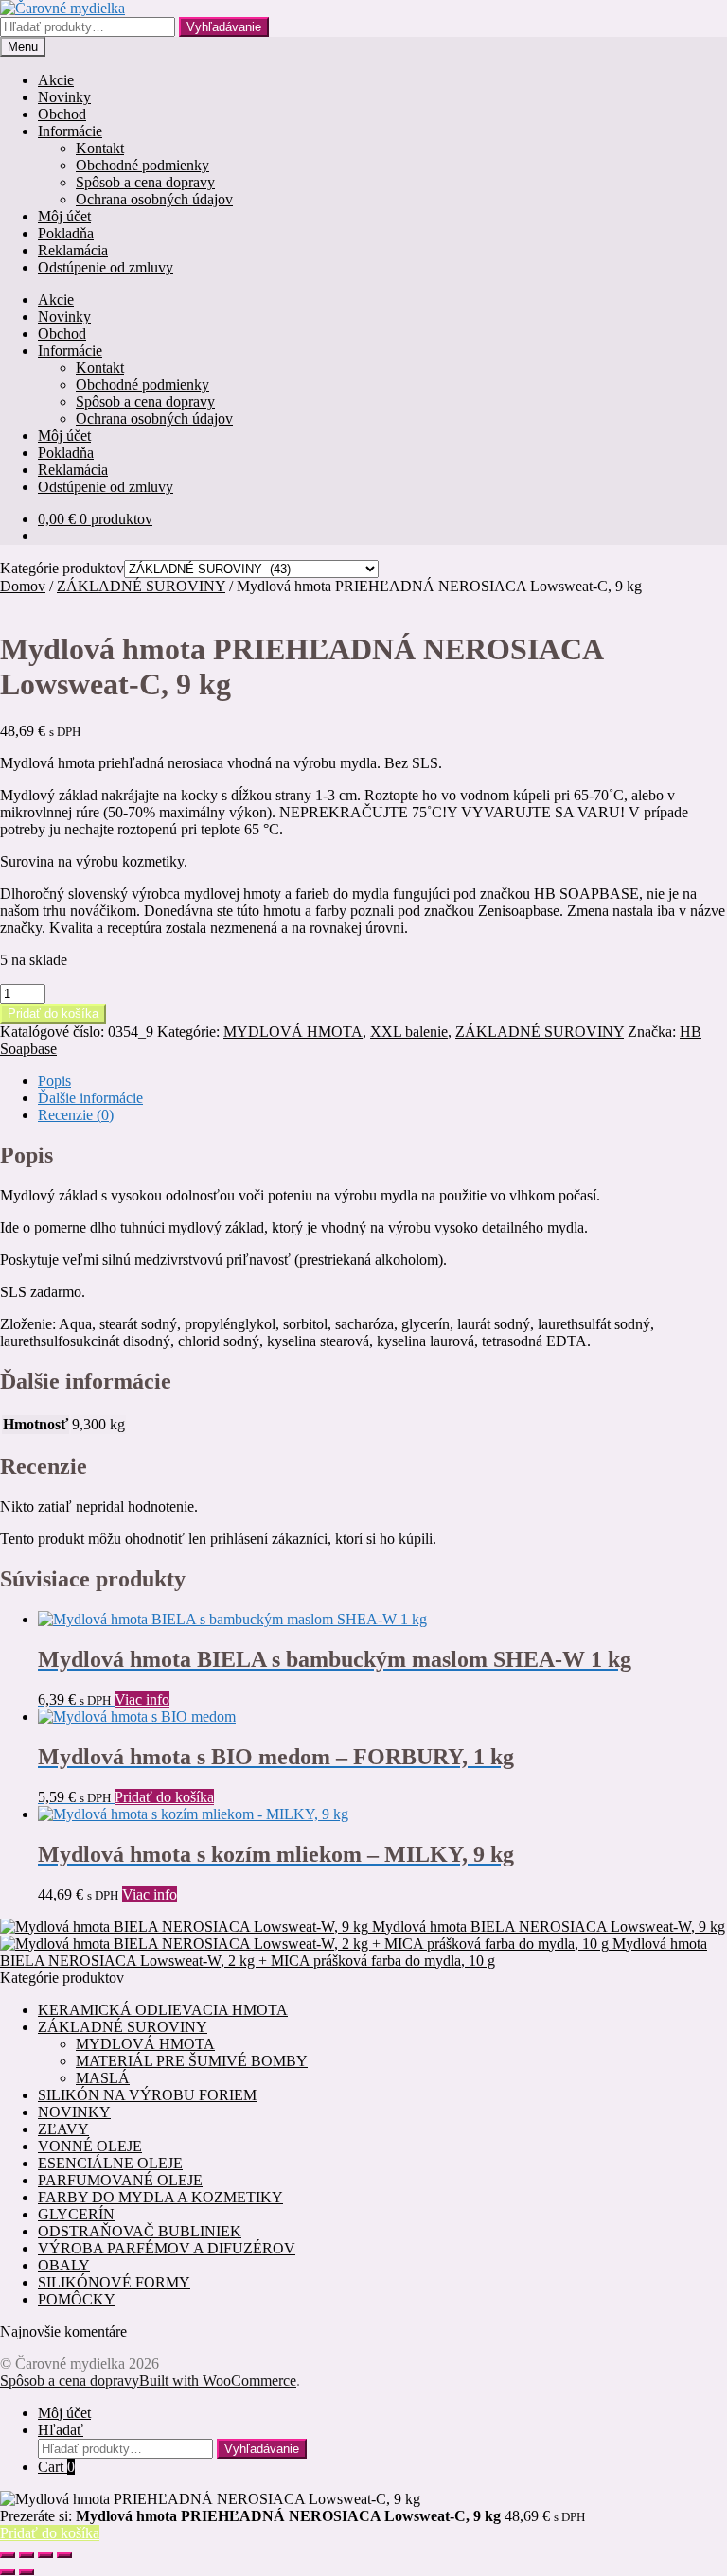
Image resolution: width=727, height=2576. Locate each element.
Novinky (64, 97)
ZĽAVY (63, 2129)
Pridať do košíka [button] (164, 1797)
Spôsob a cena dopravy (145, 182)
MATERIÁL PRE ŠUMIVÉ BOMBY (192, 2061)
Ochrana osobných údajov (154, 199)
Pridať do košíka (53, 1014)
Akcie (56, 80)
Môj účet (64, 216)
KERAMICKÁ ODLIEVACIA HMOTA (163, 2010)
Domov (23, 586)
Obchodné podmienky (142, 165)
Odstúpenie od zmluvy (106, 267)
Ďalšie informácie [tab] (90, 1098)
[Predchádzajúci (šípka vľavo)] (8, 2572)
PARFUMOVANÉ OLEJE (120, 2180)
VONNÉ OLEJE (90, 2146)
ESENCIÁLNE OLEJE (110, 2163)
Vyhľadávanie (224, 27)
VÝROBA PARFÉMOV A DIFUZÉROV (167, 2248)
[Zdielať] (45, 2555)
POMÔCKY (77, 2299)
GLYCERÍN (76, 2214)
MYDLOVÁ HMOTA (293, 1032)
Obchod (62, 114)
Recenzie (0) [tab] (76, 1115)
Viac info (142, 1700)
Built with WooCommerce (218, 2381)
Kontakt (100, 148)
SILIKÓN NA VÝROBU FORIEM (147, 2095)
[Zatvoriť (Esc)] (64, 2555)
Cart (56, 2467)
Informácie (70, 131)
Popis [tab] (54, 1081)
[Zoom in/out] (8, 2555)
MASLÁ (103, 2078)
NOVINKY (74, 2112)
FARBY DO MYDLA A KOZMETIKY (160, 2197)
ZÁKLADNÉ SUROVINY (141, 586)
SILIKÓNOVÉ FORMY (114, 2282)
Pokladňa (66, 233)
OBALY (64, 2265)
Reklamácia (73, 250)
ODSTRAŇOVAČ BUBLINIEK (140, 2231)
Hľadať (61, 2430)
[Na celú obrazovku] (27, 2555)
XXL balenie (409, 1032)
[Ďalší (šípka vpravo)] (27, 2572)
